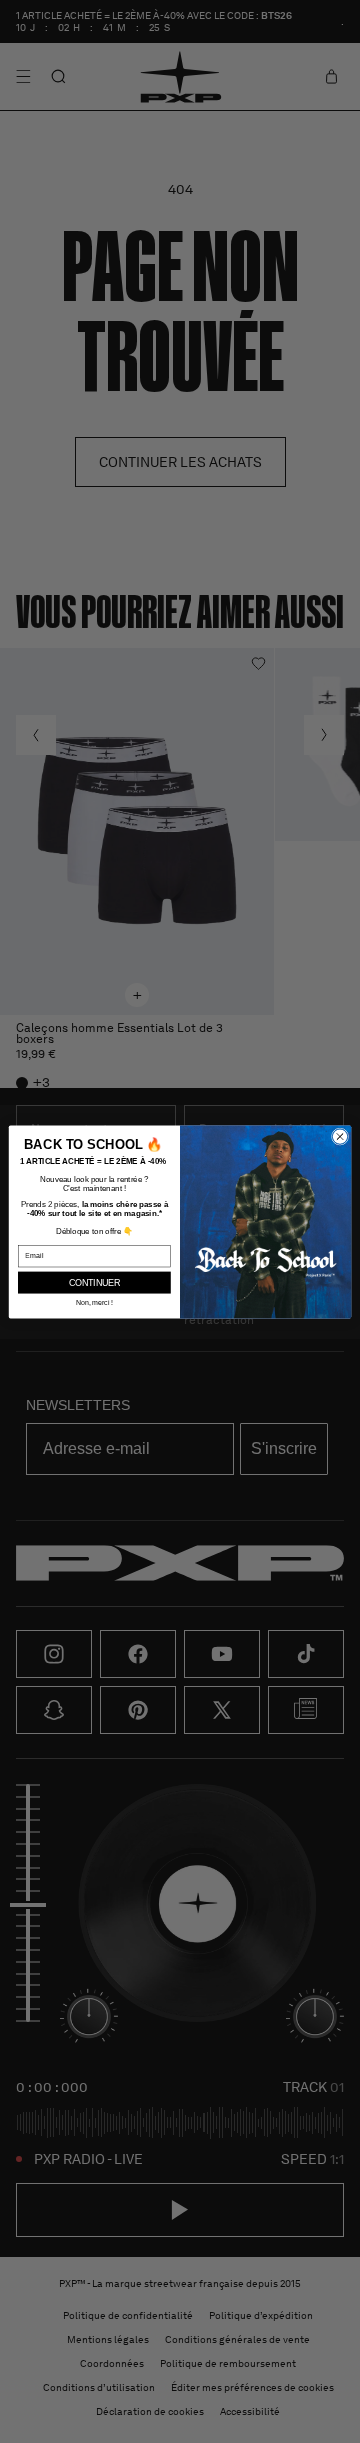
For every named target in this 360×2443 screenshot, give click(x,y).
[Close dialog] (339, 1135)
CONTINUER (94, 1282)
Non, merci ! (94, 1301)
